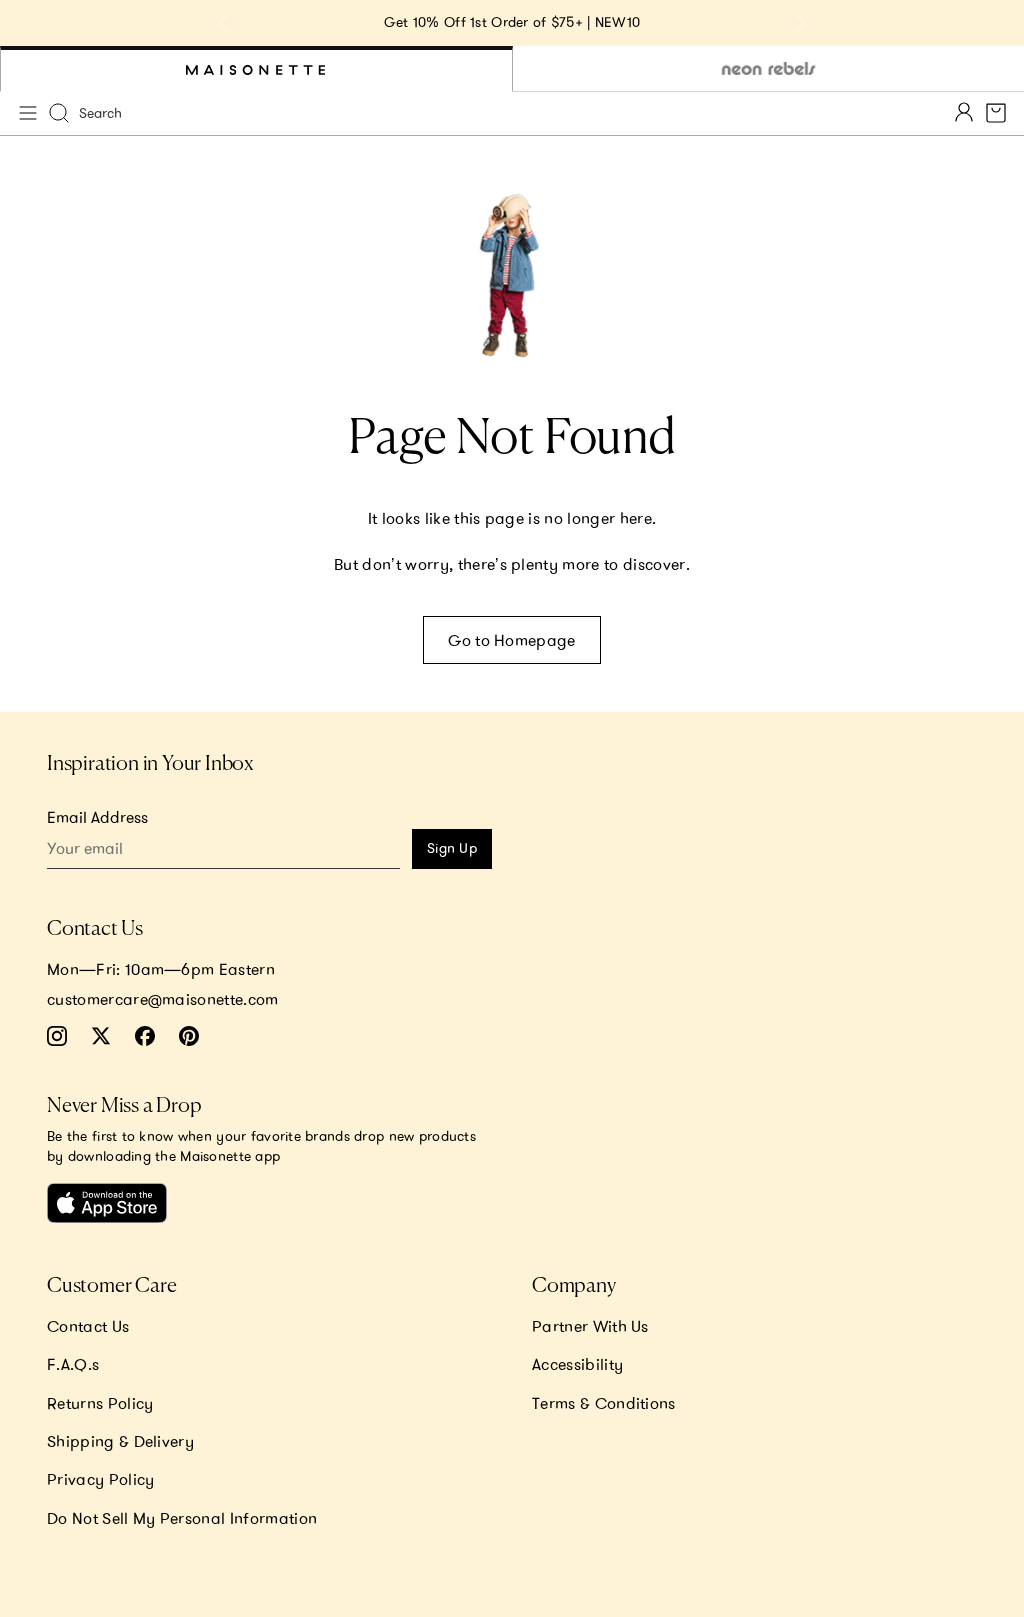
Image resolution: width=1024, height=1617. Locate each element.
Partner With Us (590, 1326)
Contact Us (88, 1326)
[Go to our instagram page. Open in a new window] (57, 1036)
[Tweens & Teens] (768, 69)
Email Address (97, 817)
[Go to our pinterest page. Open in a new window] (189, 1036)
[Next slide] (800, 23)
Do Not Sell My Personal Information (182, 1518)
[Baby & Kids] (256, 69)
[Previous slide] (224, 23)
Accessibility (577, 1364)
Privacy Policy (100, 1479)
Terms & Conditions (604, 1403)
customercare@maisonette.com (163, 999)
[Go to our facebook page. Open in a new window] (145, 1036)
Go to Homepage (511, 640)
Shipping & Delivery (120, 1441)
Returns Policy (100, 1403)
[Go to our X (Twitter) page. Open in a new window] (101, 1036)
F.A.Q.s (73, 1364)
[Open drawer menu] (28, 113)
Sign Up (452, 848)
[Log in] (964, 113)
